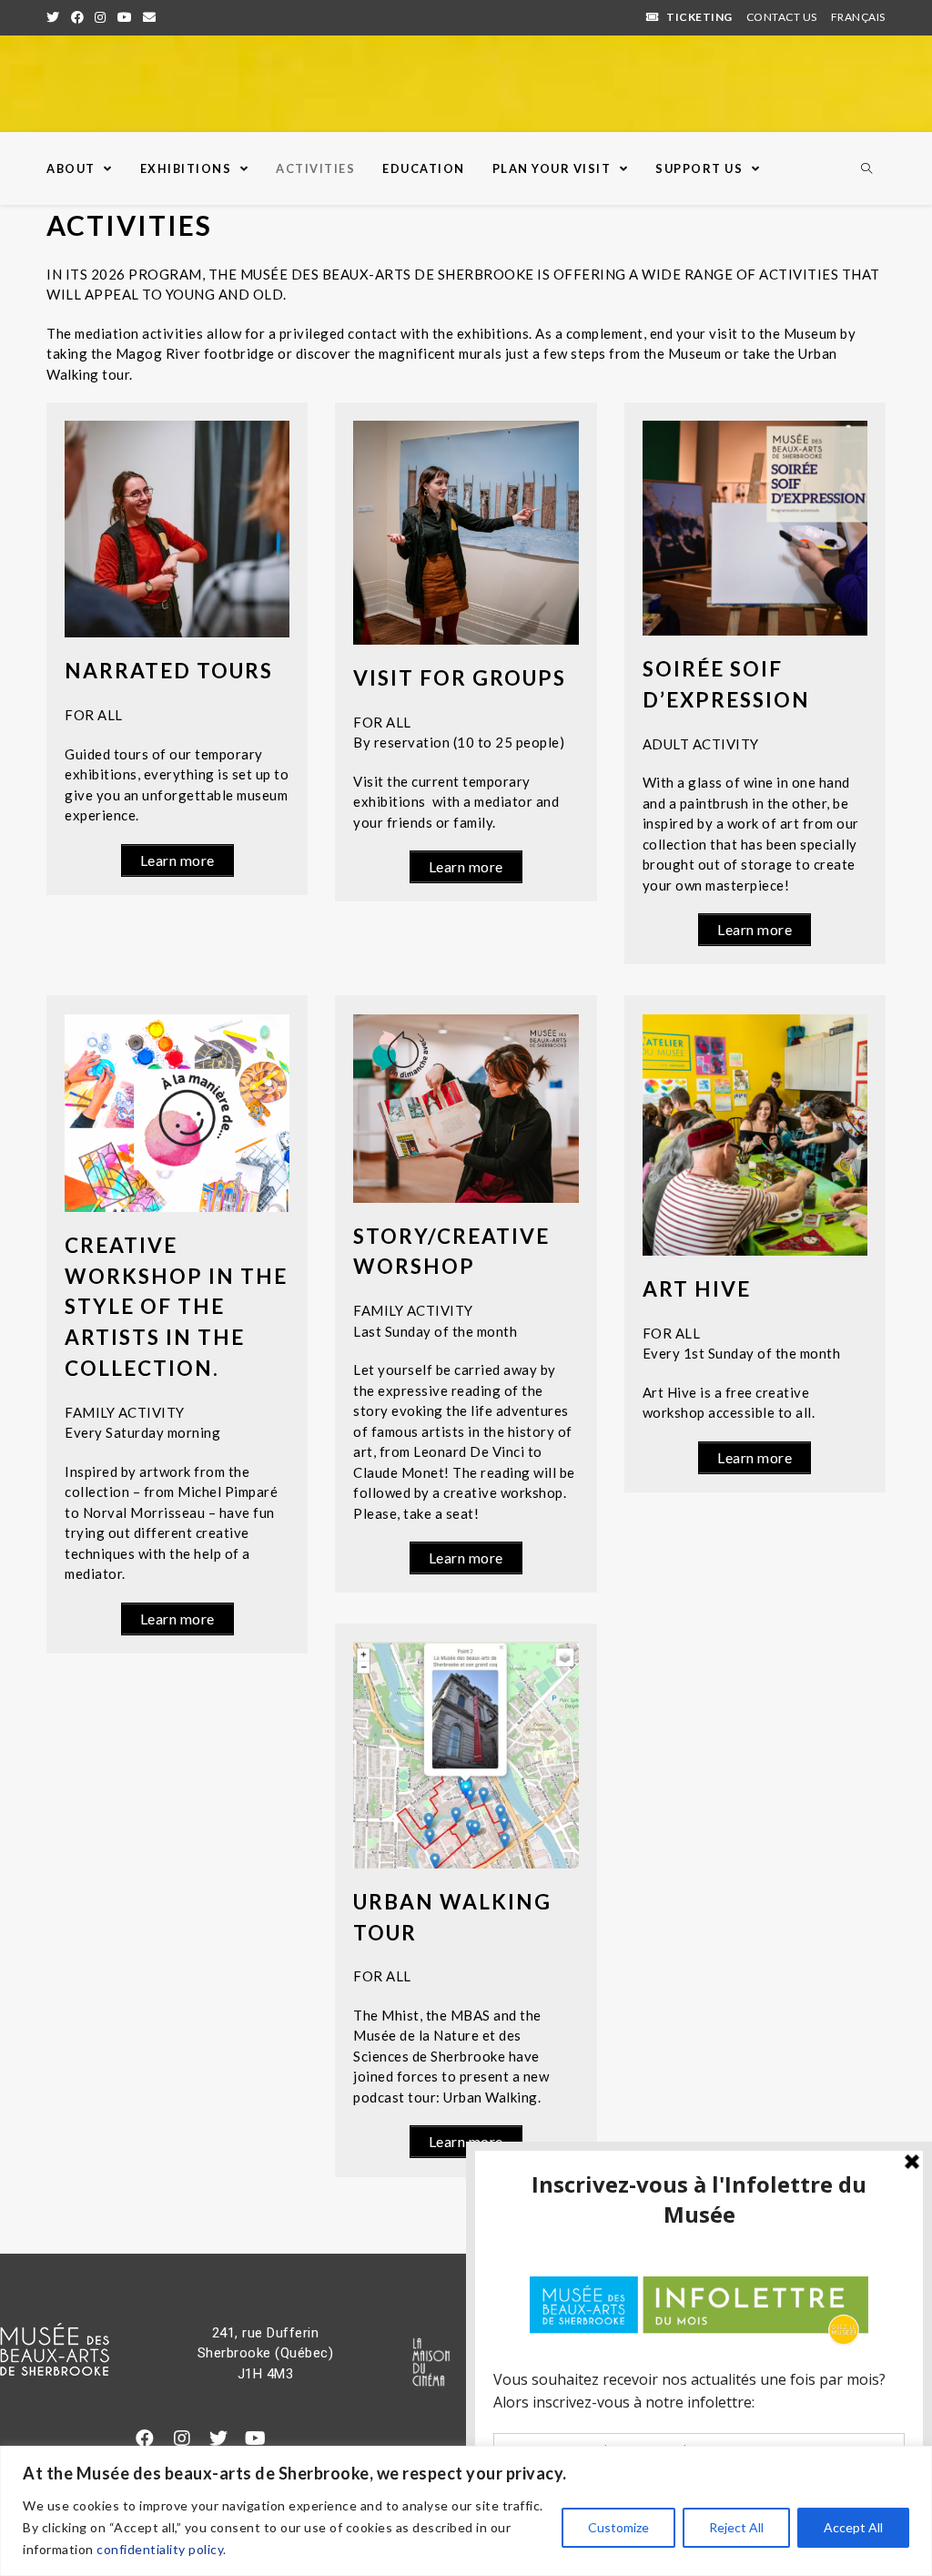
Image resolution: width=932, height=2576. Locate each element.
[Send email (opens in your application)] (150, 17)
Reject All (736, 2527)
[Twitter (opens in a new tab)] (56, 17)
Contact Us (782, 17)
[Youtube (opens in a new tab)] (125, 17)
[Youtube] (256, 2439)
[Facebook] (145, 2439)
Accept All (853, 2527)
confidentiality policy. (162, 2549)
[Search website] (866, 169)
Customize (618, 2527)
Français (858, 17)
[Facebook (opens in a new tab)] (78, 17)
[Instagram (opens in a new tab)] (101, 17)
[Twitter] (218, 2439)
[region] (466, 2511)
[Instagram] (182, 2439)
